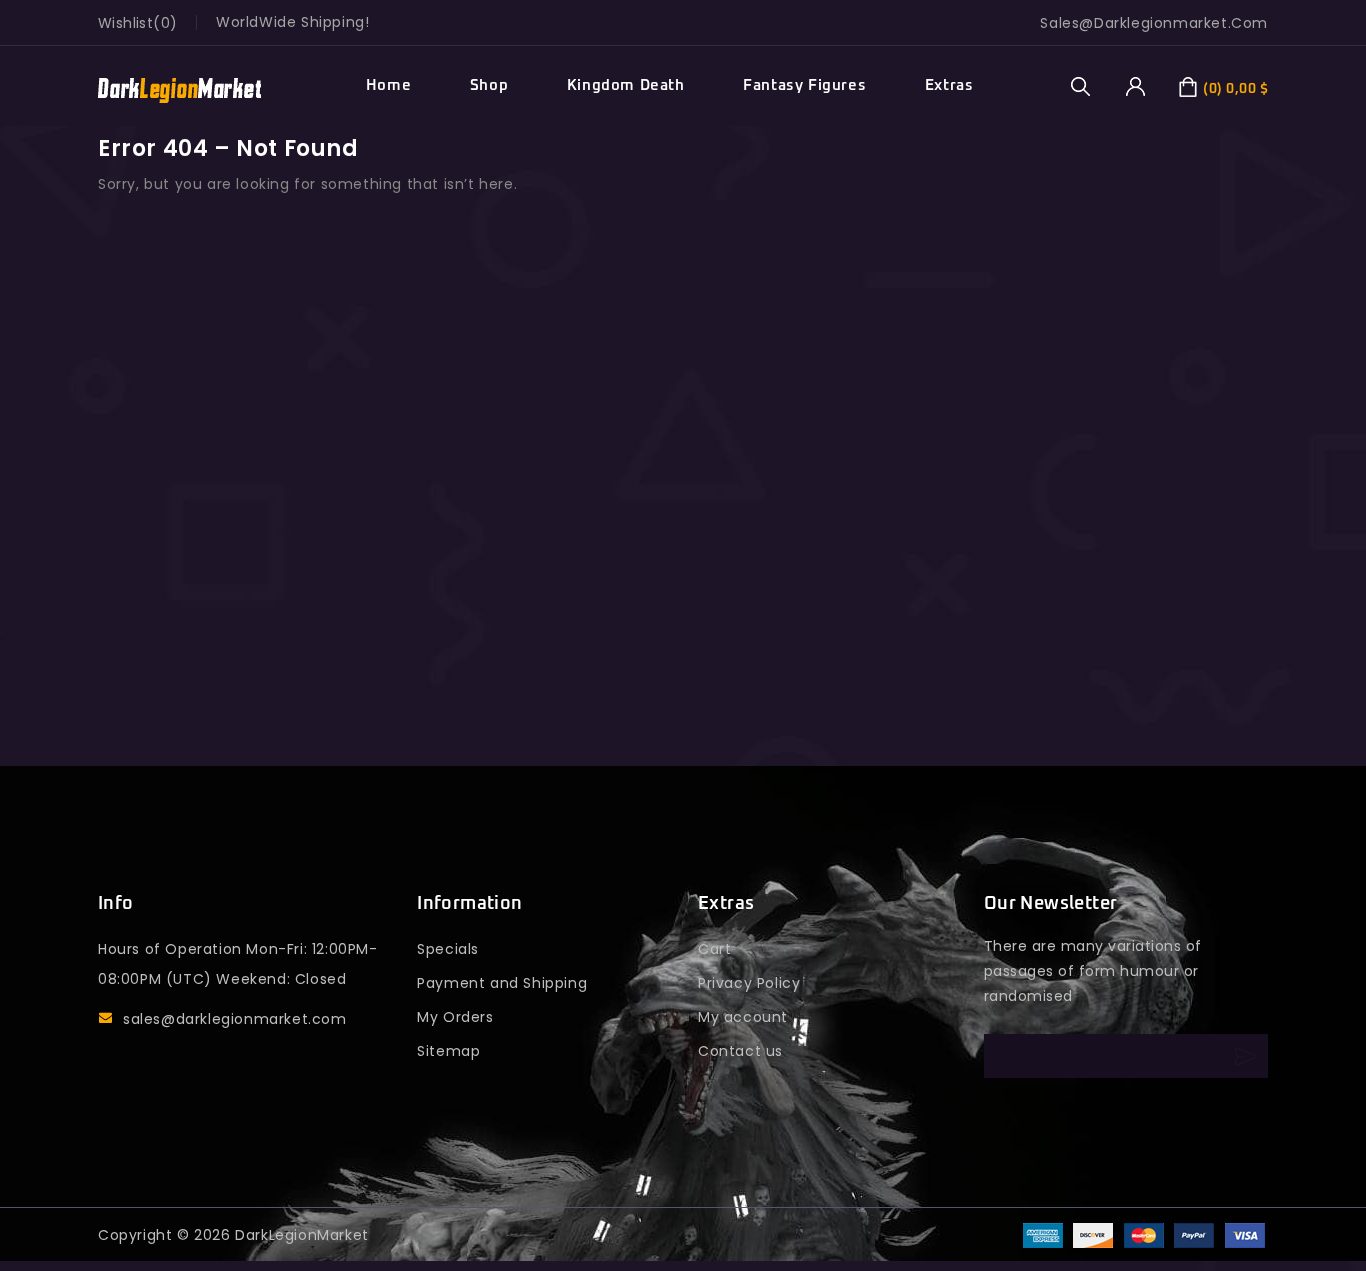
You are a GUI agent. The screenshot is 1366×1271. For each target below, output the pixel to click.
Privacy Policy (749, 983)
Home (388, 85)
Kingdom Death (626, 85)
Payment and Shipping (502, 983)
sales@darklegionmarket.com (235, 1019)
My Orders (455, 1017)
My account (743, 1017)
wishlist (125, 23)
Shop (489, 85)
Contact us (740, 1051)
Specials (448, 949)
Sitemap (448, 1051)
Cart (714, 949)
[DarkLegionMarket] (179, 86)
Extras (949, 85)
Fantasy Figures (804, 85)
